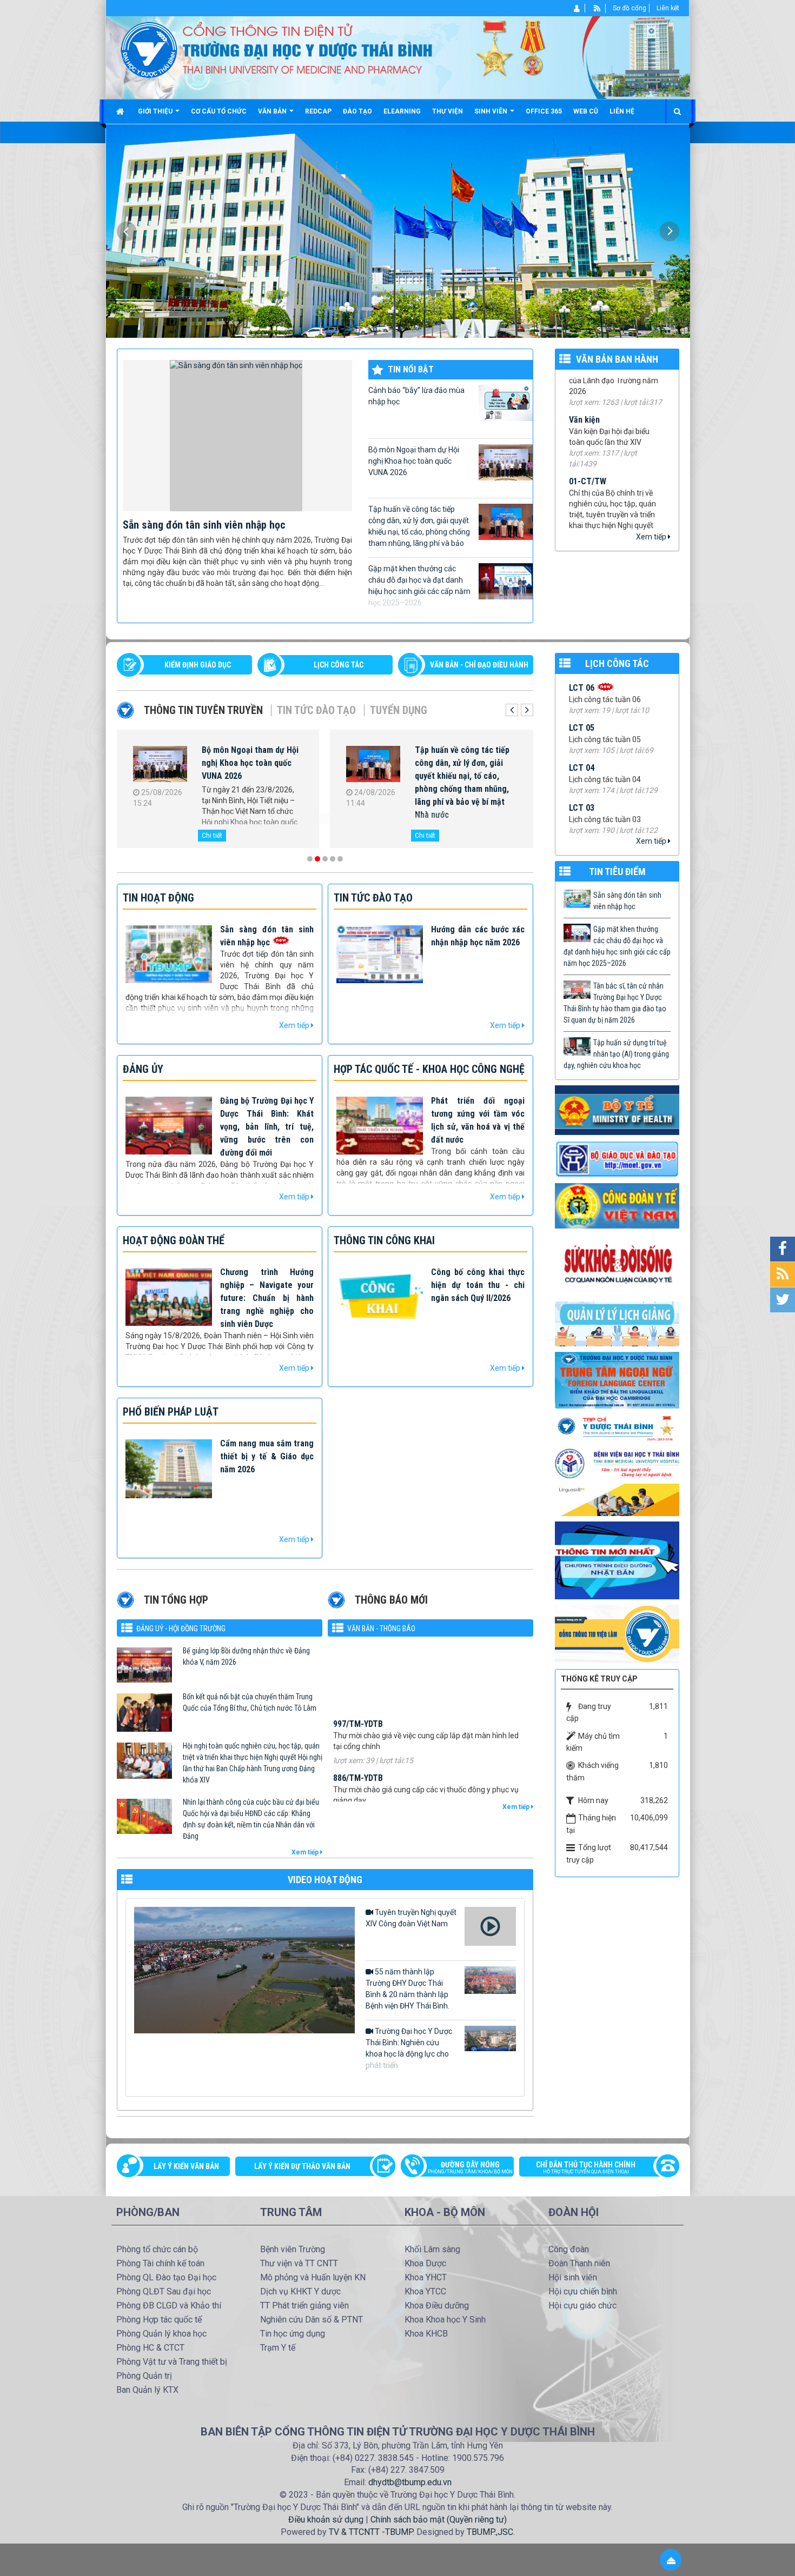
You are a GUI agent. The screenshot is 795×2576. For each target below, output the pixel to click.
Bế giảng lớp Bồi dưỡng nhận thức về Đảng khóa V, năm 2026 (246, 1656)
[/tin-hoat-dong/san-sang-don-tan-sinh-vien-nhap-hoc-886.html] (237, 435)
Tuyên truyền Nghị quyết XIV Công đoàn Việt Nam (411, 1918)
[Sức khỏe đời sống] (617, 1264)
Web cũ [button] (586, 111)
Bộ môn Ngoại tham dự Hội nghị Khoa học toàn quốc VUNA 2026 (414, 461)
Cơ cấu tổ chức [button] (219, 111)
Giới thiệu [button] (156, 111)
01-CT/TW (588, 420)
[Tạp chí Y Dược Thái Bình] (617, 1428)
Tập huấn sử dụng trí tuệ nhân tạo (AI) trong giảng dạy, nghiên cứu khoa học (616, 1054)
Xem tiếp (652, 537)
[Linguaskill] (617, 1499)
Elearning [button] (402, 111)
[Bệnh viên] (617, 1463)
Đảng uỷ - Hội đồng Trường (181, 1629)
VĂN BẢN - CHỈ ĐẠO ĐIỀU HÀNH (479, 665)
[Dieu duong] (617, 1560)
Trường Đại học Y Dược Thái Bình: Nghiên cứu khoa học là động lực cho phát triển (409, 2048)
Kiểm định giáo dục (198, 665)
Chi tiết (212, 836)
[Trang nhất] (121, 111)
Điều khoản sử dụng (326, 2520)
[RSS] (597, 8)
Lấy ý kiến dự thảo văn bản (302, 2166)
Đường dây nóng (470, 2167)
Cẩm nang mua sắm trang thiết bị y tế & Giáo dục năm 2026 (267, 1456)
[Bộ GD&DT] (617, 1159)
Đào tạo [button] (357, 111)
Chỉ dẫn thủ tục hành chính (586, 2167)
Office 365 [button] (544, 111)
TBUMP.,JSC (490, 2532)
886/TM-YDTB (358, 1679)
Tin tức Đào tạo (316, 710)
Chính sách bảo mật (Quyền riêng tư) (439, 2520)
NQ (574, 514)
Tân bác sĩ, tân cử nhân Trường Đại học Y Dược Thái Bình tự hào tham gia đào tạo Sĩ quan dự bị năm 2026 (465, 769)
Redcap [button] (318, 111)
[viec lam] (617, 1633)
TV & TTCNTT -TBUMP (371, 2532)
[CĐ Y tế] (617, 1205)
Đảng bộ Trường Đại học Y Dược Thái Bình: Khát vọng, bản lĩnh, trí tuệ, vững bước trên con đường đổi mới (267, 1127)
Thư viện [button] (448, 111)
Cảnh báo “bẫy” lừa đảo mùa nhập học (416, 396)
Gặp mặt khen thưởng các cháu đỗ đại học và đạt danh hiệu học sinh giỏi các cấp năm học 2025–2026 (419, 586)
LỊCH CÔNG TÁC (339, 665)
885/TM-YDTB (358, 1733)
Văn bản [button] (273, 111)
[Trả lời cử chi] (617, 1379)
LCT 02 (582, 749)
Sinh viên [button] (492, 111)
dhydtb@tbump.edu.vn (410, 2482)
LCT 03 (582, 709)
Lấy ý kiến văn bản (186, 2166)
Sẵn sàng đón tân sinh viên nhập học (204, 525)
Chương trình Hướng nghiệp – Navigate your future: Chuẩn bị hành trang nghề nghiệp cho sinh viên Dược (267, 1298)
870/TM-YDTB (358, 1787)
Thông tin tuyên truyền (203, 710)
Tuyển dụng (399, 710)
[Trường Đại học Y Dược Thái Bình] (149, 49)
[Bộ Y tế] (617, 1110)
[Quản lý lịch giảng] (617, 1323)
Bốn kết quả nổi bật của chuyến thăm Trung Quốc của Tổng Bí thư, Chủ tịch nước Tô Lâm (250, 1702)
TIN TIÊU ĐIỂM (617, 872)
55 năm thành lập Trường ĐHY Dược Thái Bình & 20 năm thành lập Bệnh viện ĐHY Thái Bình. (408, 1989)
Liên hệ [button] (622, 111)
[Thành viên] (577, 8)
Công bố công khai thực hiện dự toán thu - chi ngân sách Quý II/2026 (478, 1285)
